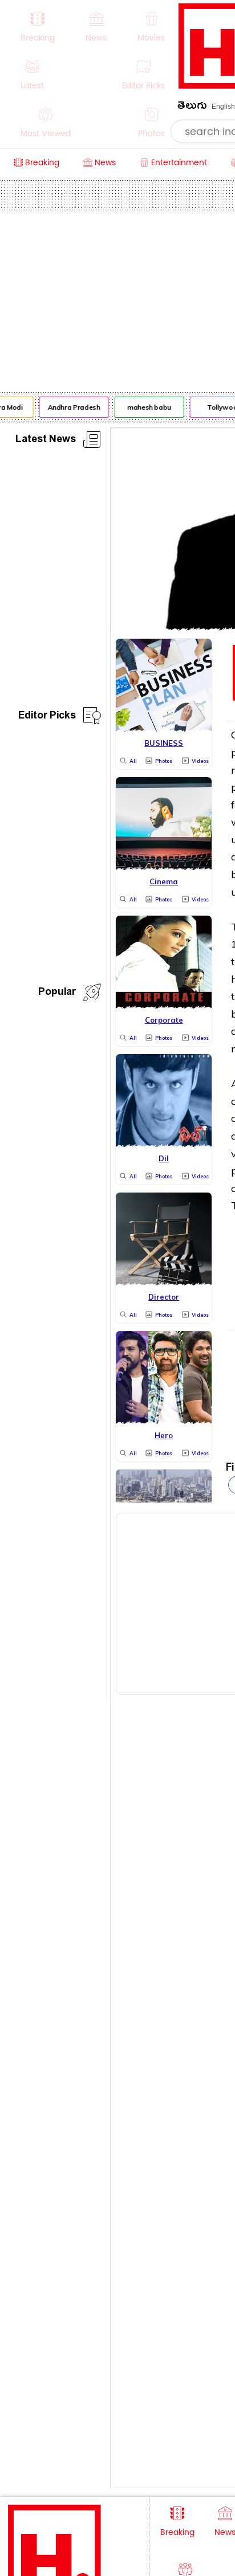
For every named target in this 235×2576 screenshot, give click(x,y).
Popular (57, 993)
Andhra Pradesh (71, 407)
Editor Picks (47, 717)
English (223, 107)
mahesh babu (147, 407)
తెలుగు (192, 107)
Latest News (46, 441)
